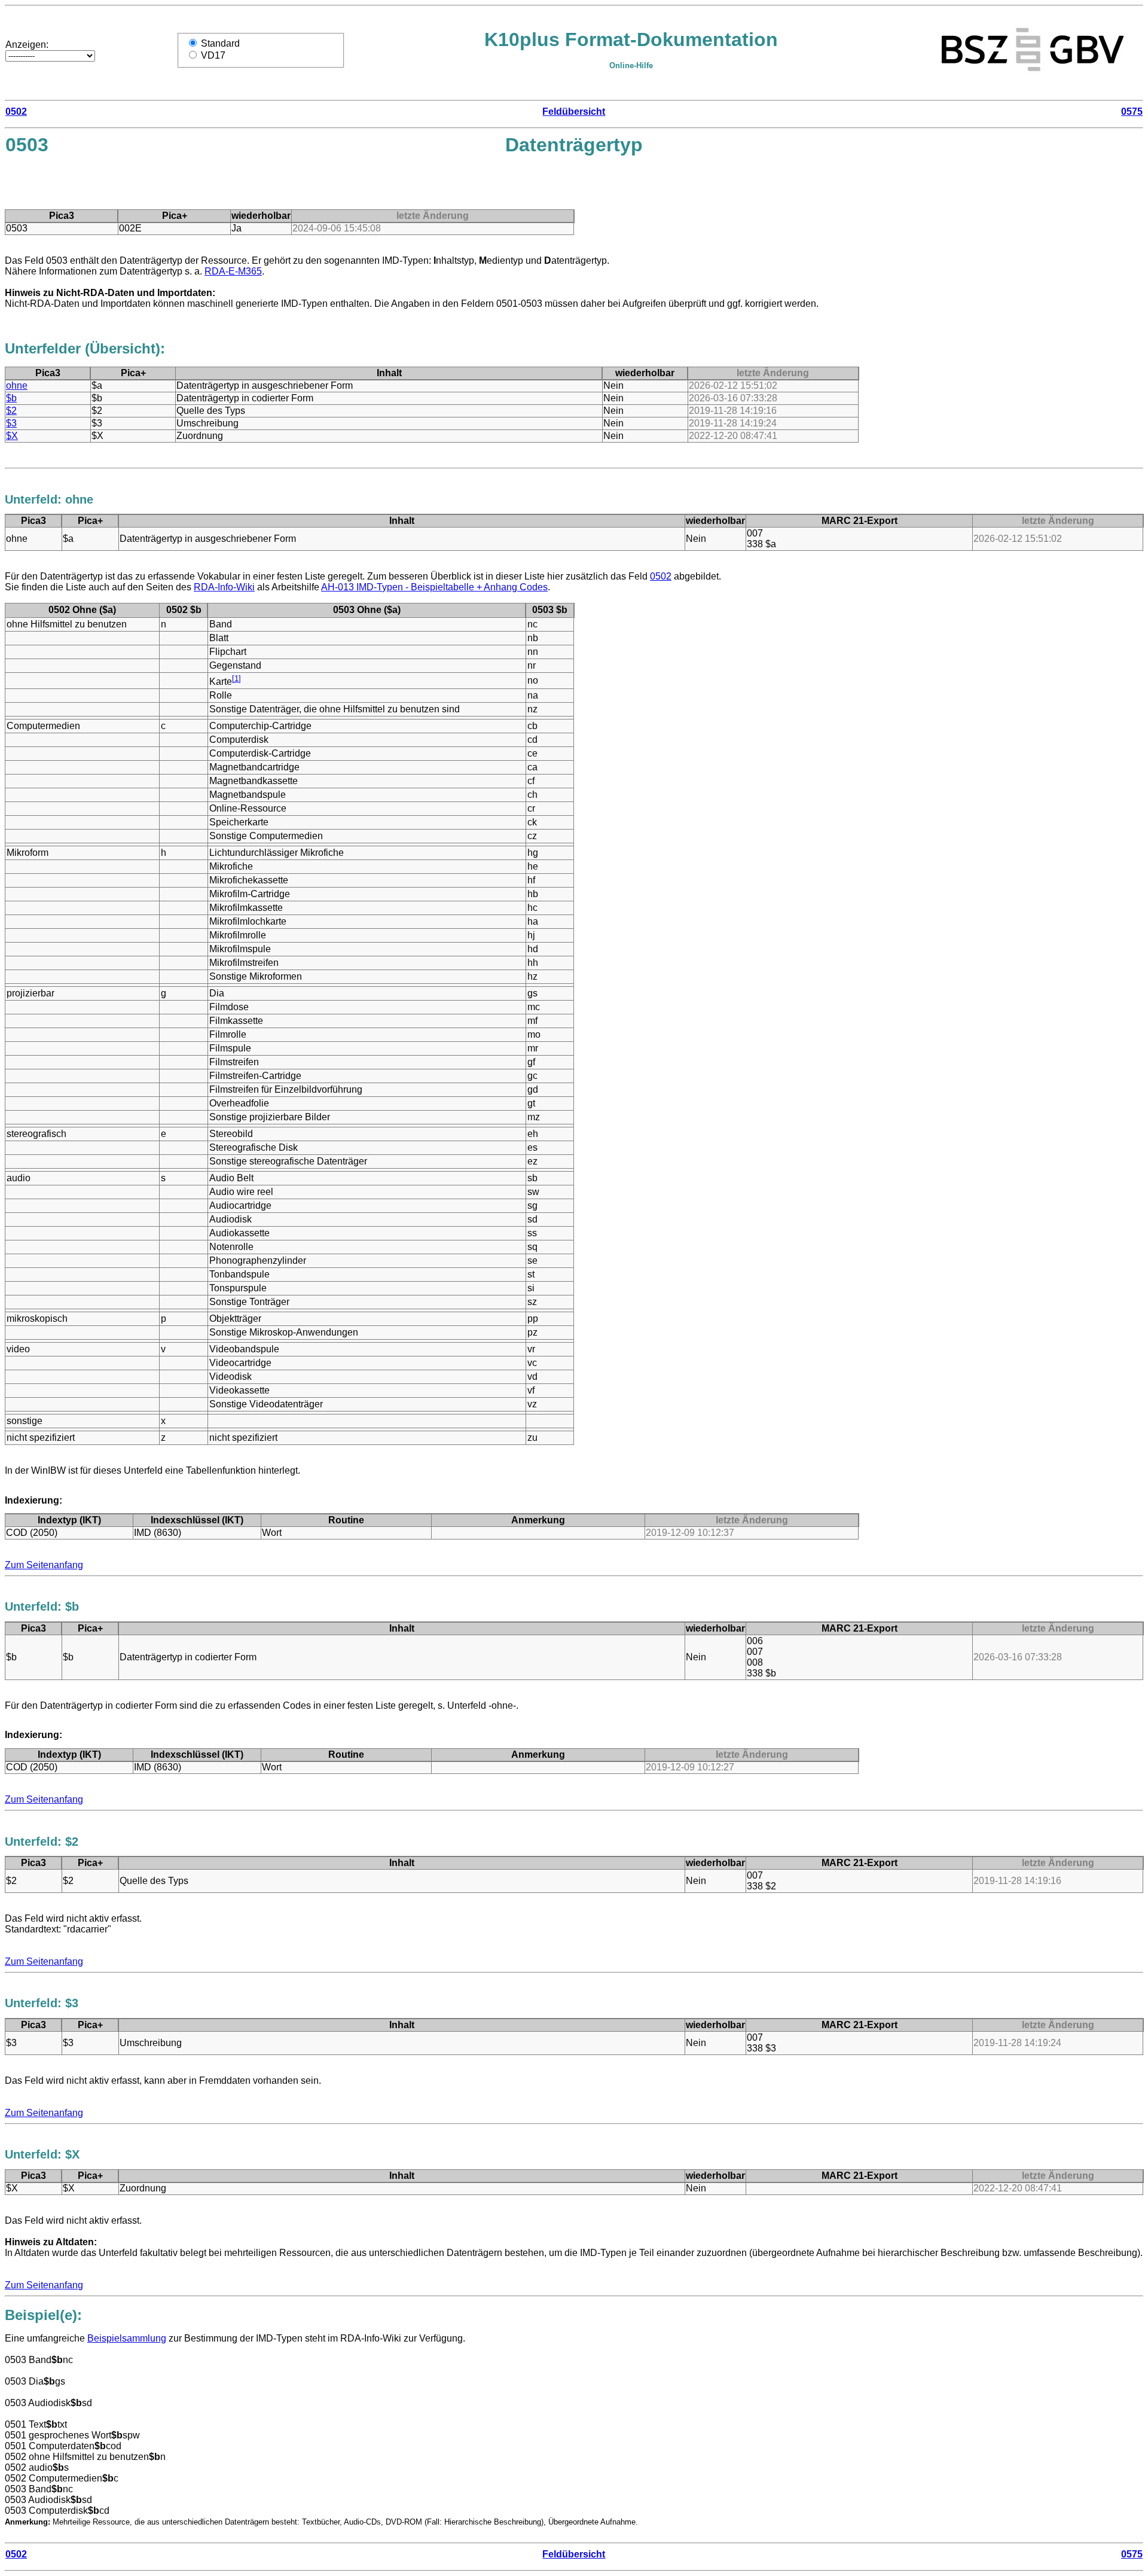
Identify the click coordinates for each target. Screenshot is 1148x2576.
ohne (17, 385)
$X (12, 436)
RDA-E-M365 (233, 271)
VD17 (213, 55)
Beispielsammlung (127, 2338)
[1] (236, 679)
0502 (16, 112)
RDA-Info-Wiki (224, 587)
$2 (11, 411)
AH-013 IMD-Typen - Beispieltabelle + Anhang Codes (434, 587)
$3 (11, 423)
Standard (220, 43)
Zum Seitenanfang (44, 1565)
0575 (1132, 112)
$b (11, 398)
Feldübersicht (574, 112)
